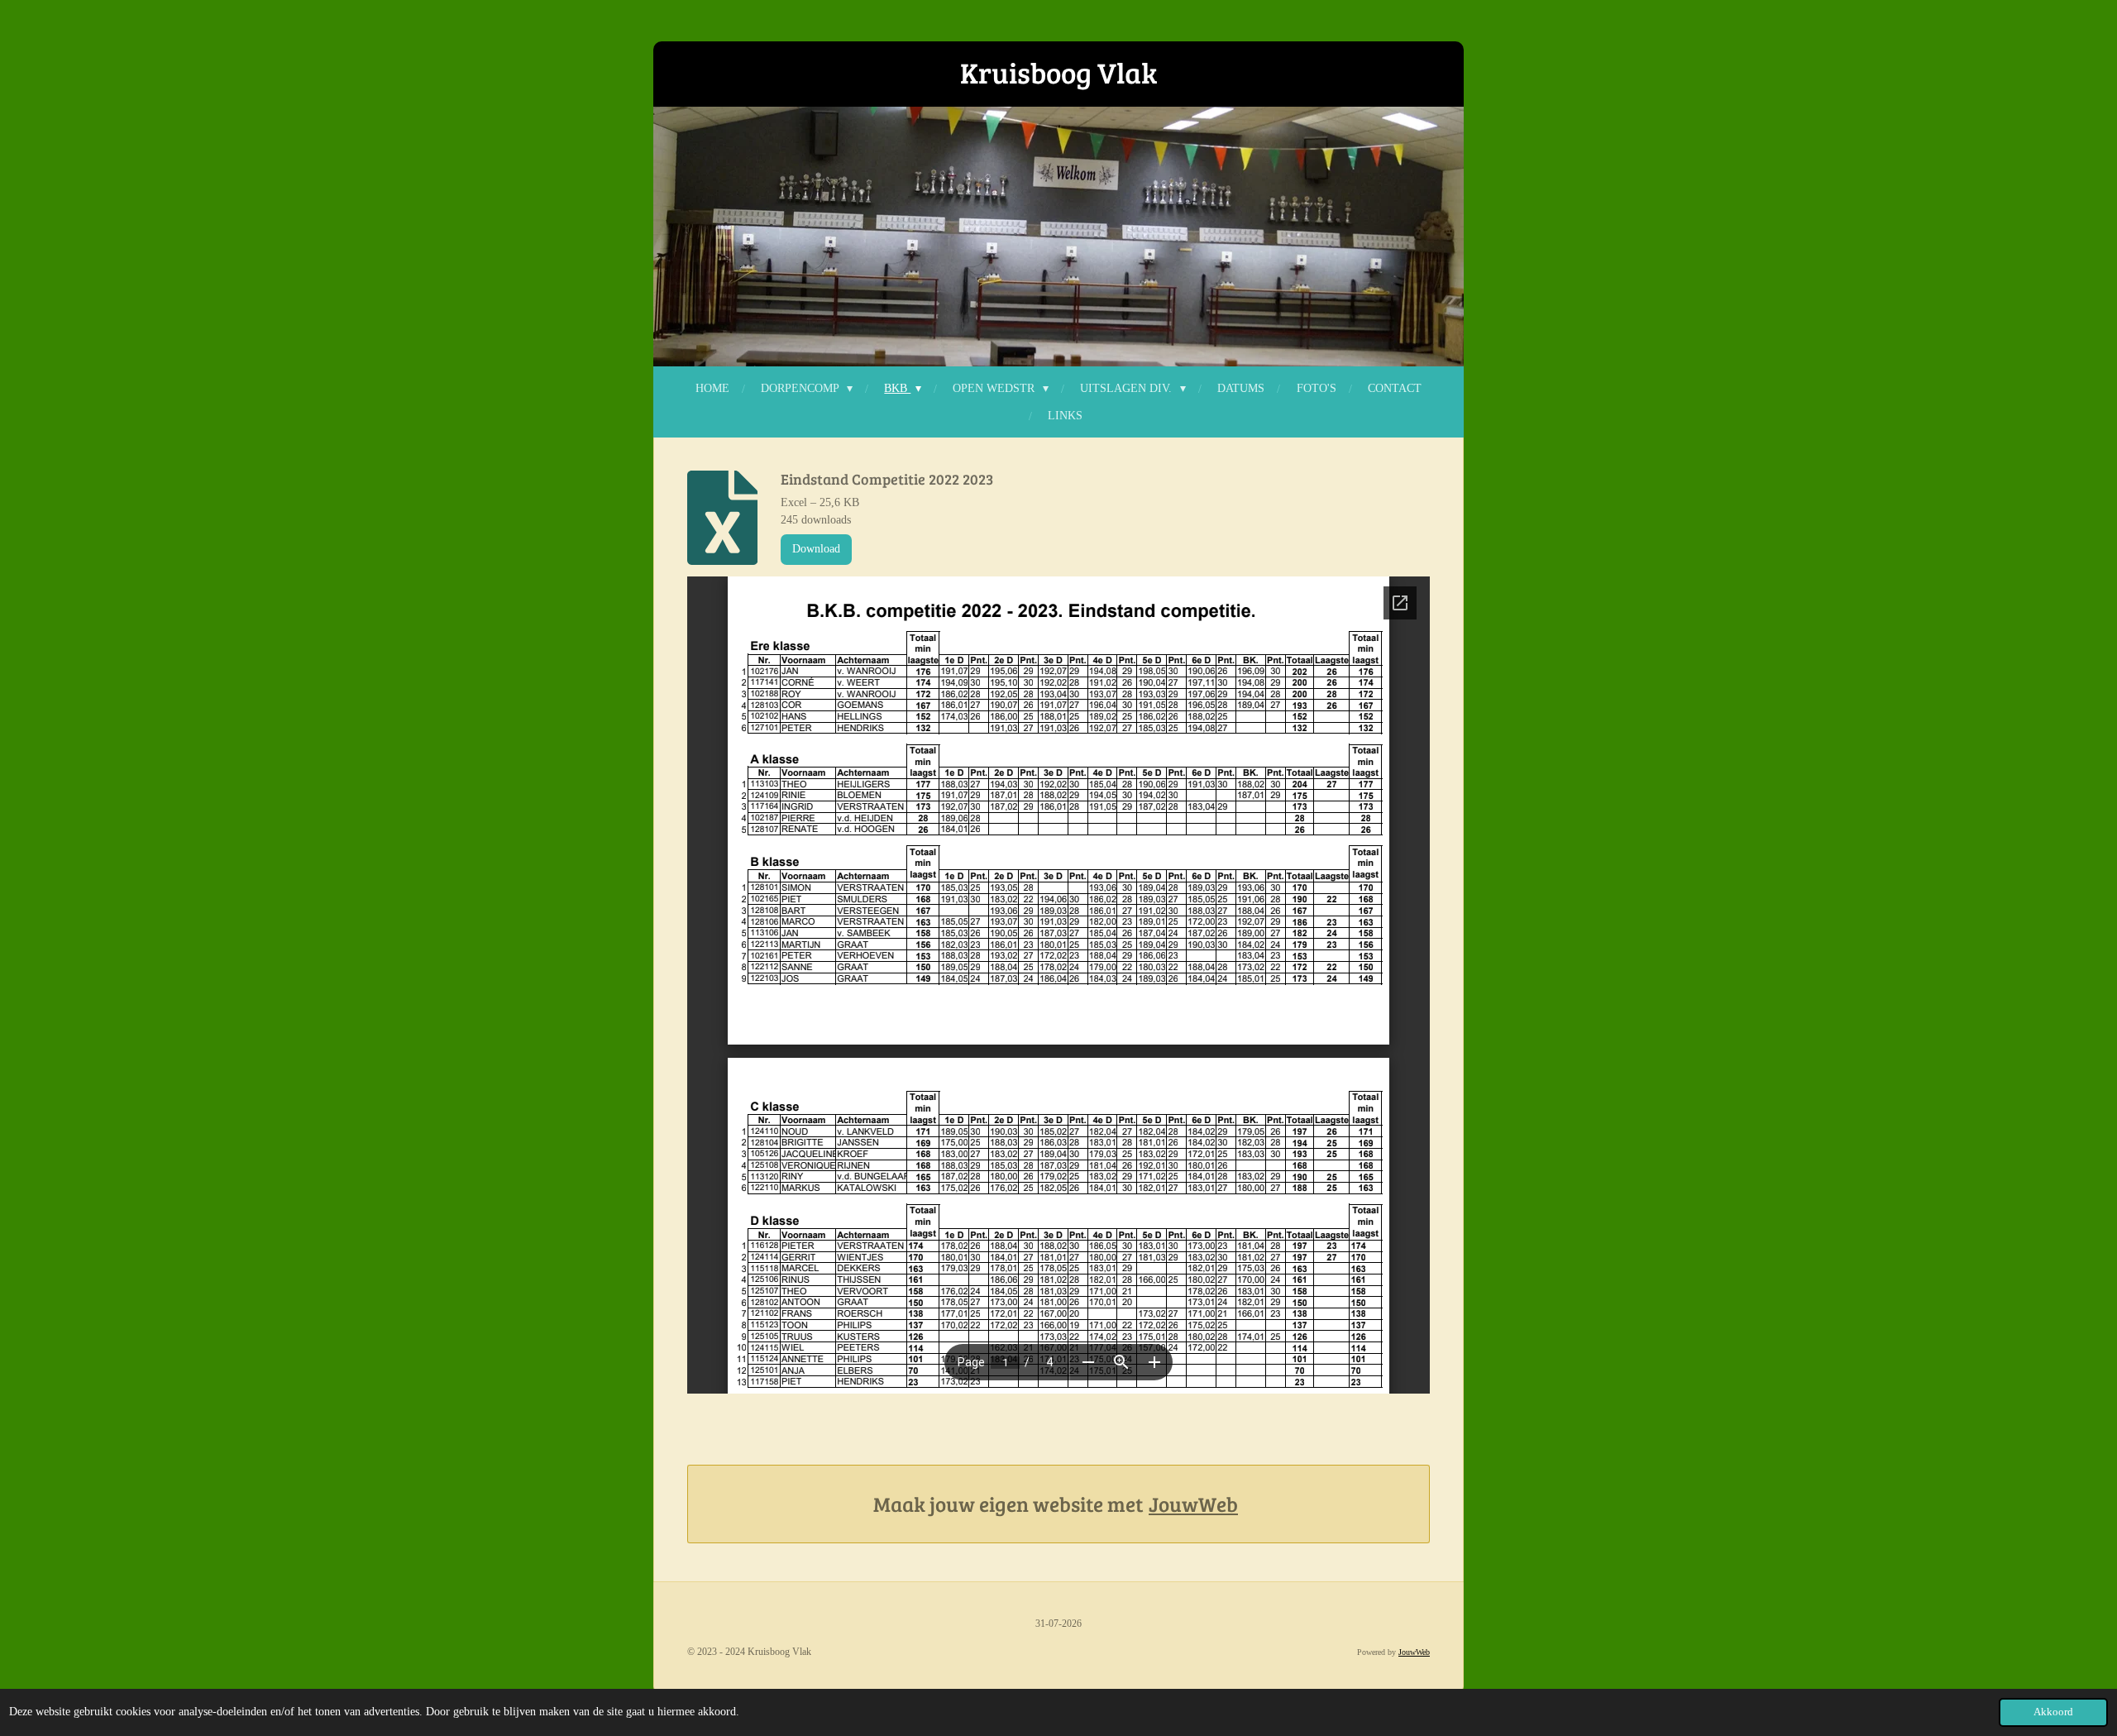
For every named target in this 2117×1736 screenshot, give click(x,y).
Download (816, 549)
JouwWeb (1193, 1504)
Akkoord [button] (2053, 1712)
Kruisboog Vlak (1058, 72)
